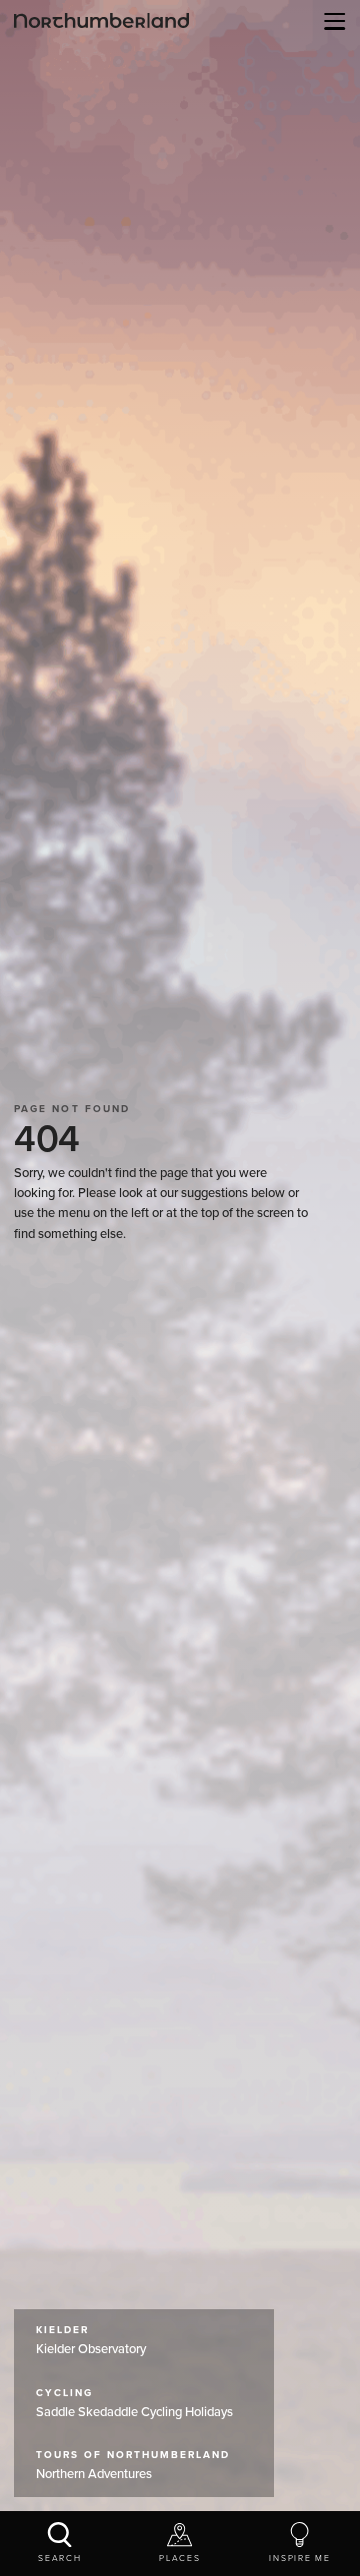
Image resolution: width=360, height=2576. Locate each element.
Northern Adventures (133, 2466)
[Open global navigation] (331, 21)
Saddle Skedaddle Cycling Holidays (134, 2404)
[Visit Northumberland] (101, 20)
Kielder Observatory (91, 2341)
